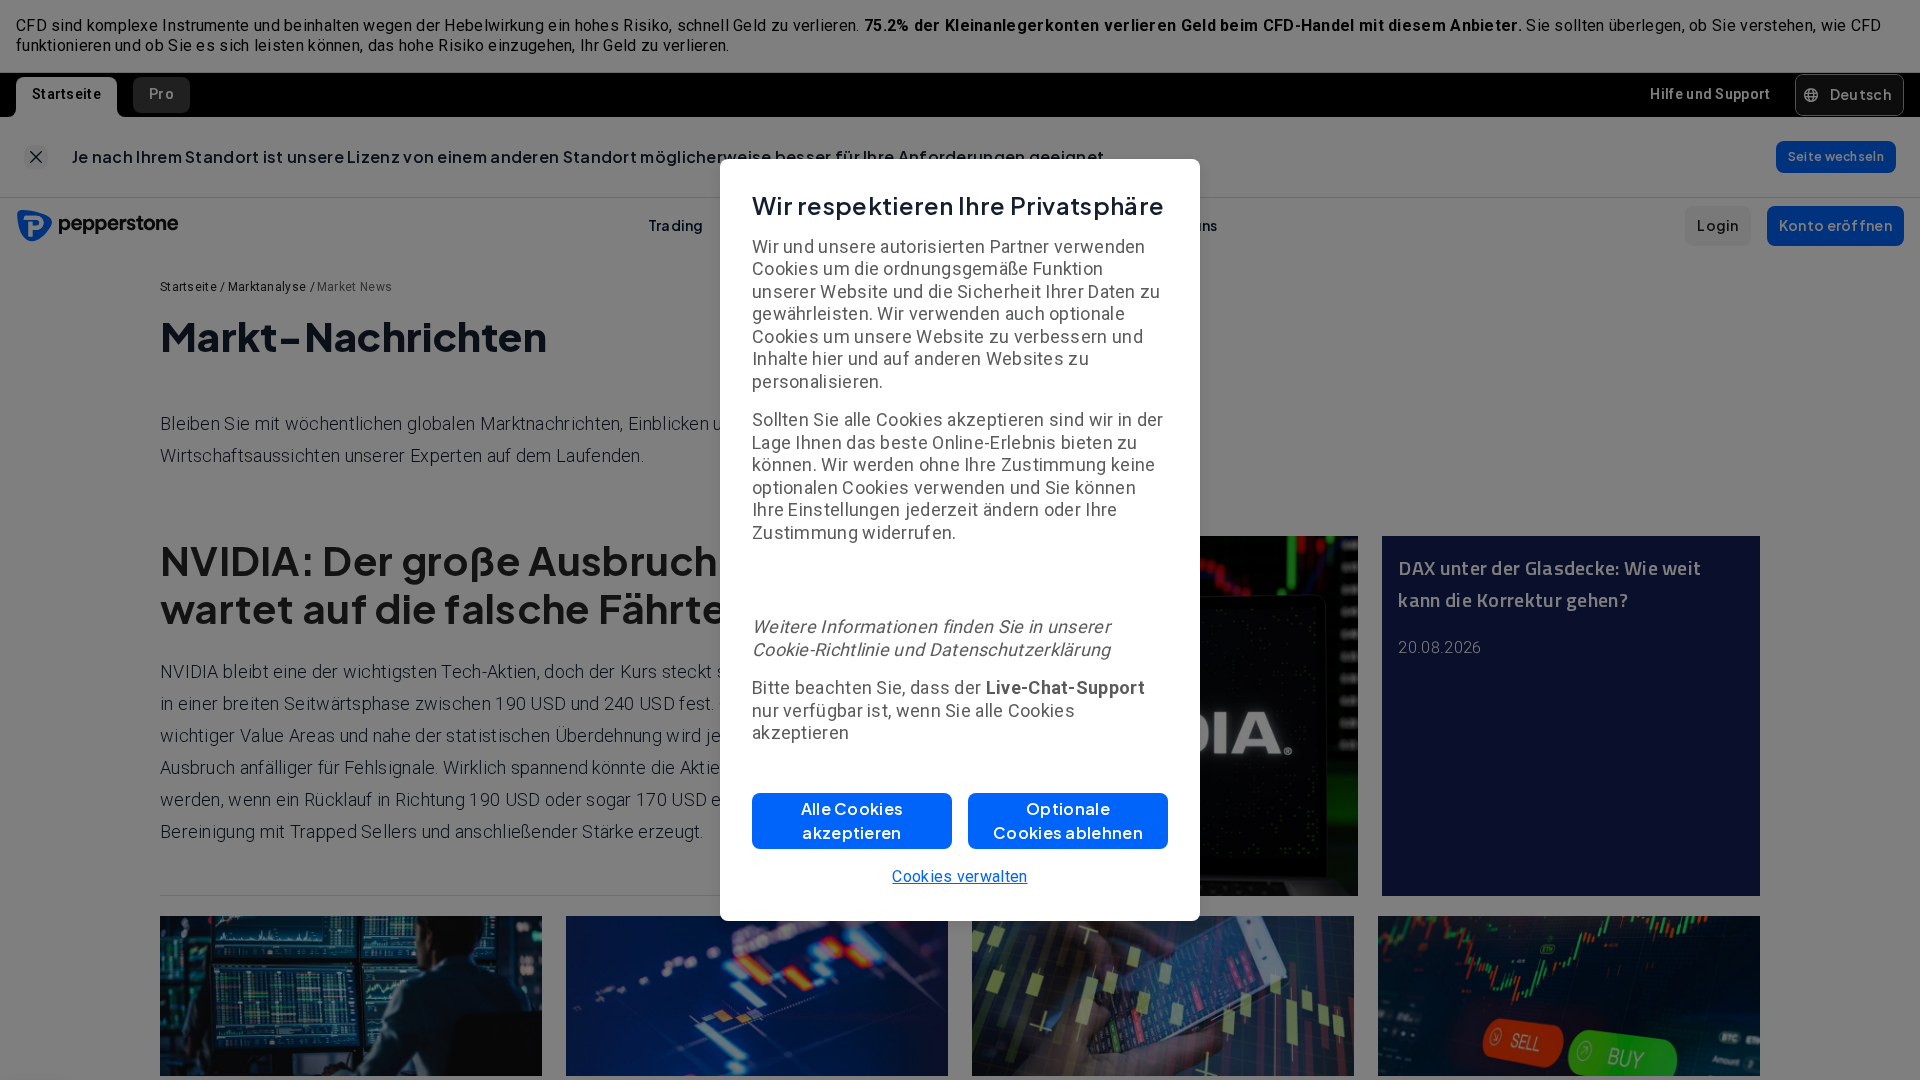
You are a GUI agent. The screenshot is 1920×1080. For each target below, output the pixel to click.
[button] (852, 821)
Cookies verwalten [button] (959, 876)
